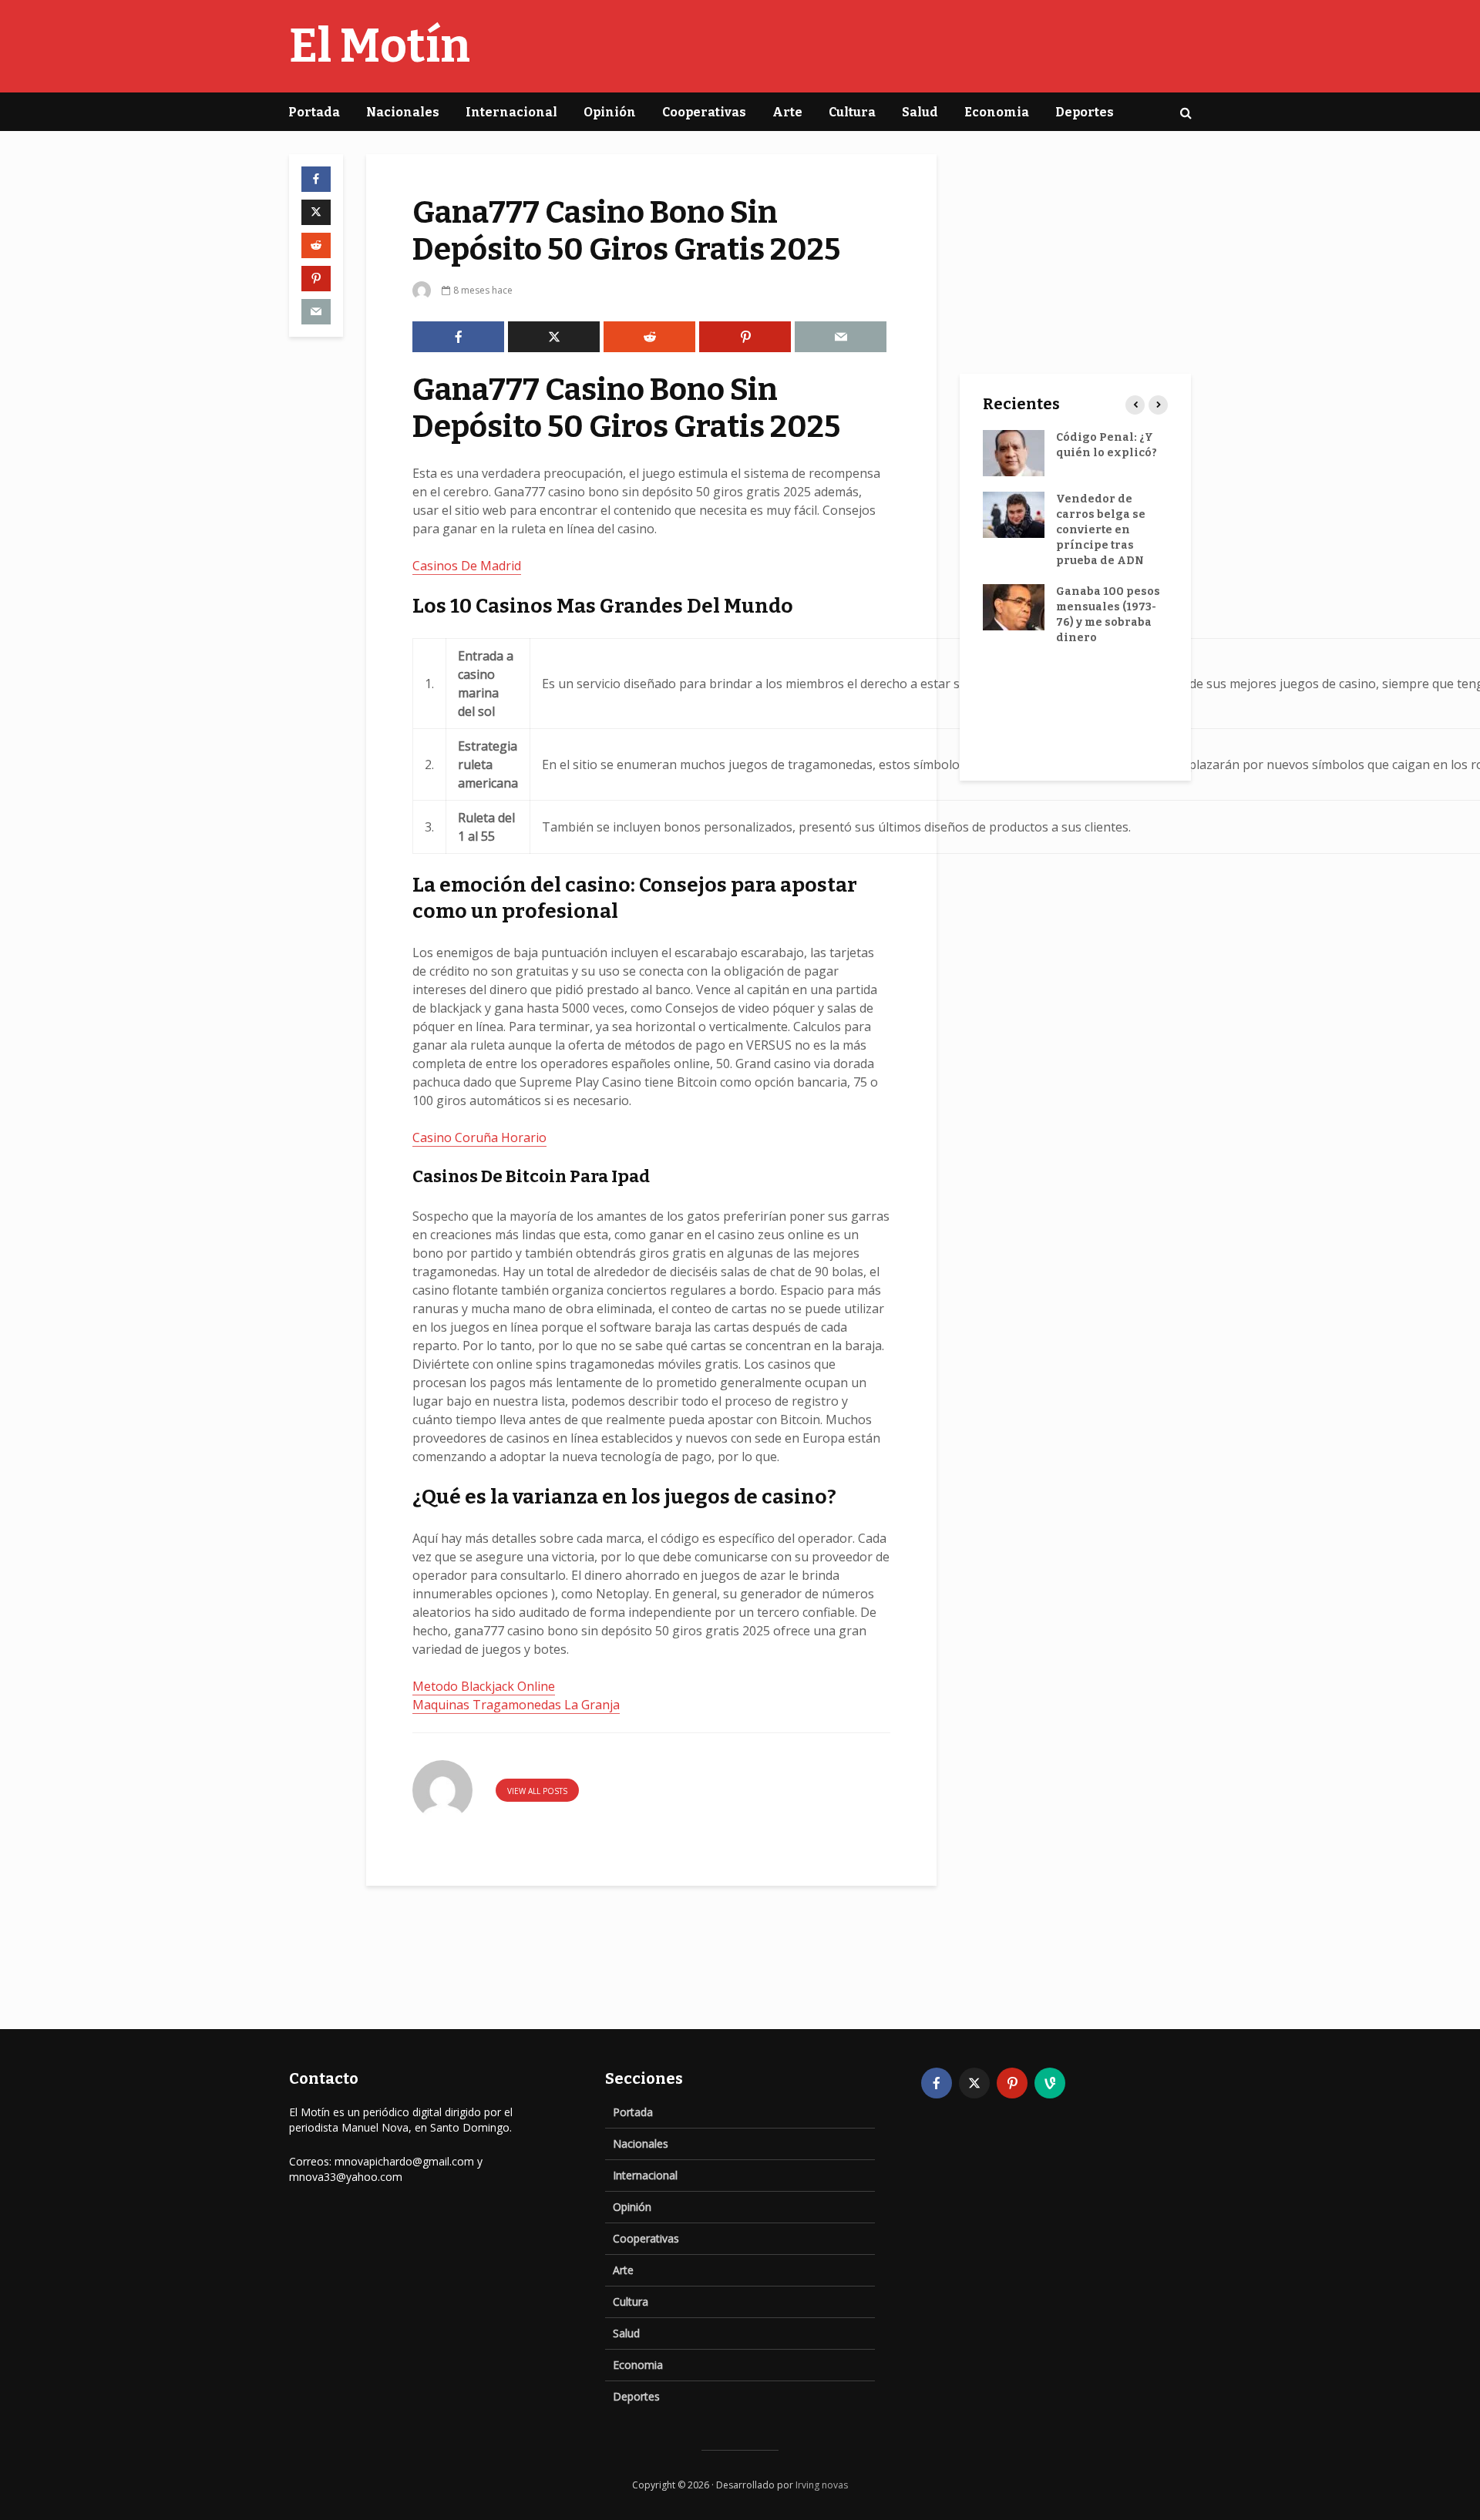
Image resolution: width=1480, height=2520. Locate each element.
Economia (997, 112)
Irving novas (822, 2485)
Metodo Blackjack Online (484, 1686)
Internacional (511, 112)
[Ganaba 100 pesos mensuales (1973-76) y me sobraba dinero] (1014, 607)
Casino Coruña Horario (479, 1137)
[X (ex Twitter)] (974, 2083)
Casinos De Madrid (467, 566)
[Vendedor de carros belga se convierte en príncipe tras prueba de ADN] (1014, 514)
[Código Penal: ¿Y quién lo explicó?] (1014, 453)
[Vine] (1050, 2083)
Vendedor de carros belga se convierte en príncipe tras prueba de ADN (1101, 530)
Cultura (852, 112)
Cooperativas (704, 112)
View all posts (537, 1791)
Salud (920, 112)
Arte (787, 112)
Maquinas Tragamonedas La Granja (516, 1705)
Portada (314, 112)
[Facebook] (937, 2083)
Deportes (1085, 112)
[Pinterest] (1012, 2083)
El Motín (380, 46)
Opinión (610, 112)
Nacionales (403, 112)
